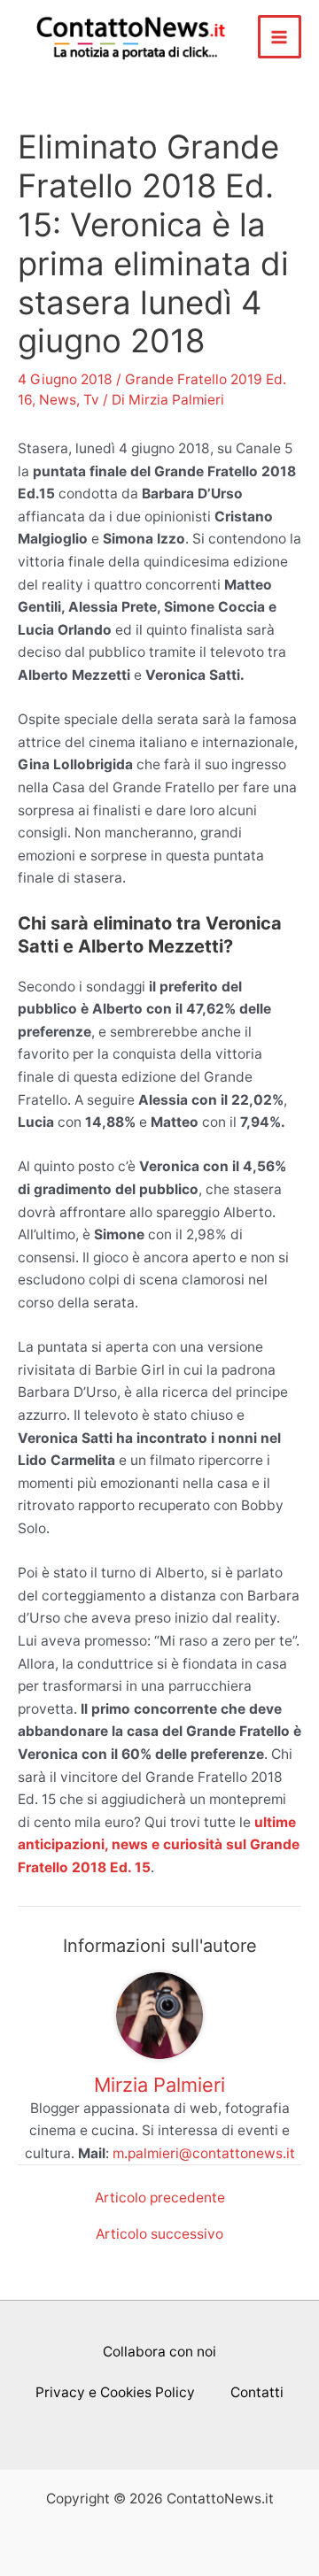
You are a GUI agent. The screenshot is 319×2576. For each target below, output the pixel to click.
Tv (91, 400)
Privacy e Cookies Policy (115, 2392)
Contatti (257, 2392)
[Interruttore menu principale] (280, 37)
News (58, 400)
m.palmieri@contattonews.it (204, 2153)
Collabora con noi (159, 2352)
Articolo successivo (159, 2234)
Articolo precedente (160, 2198)
